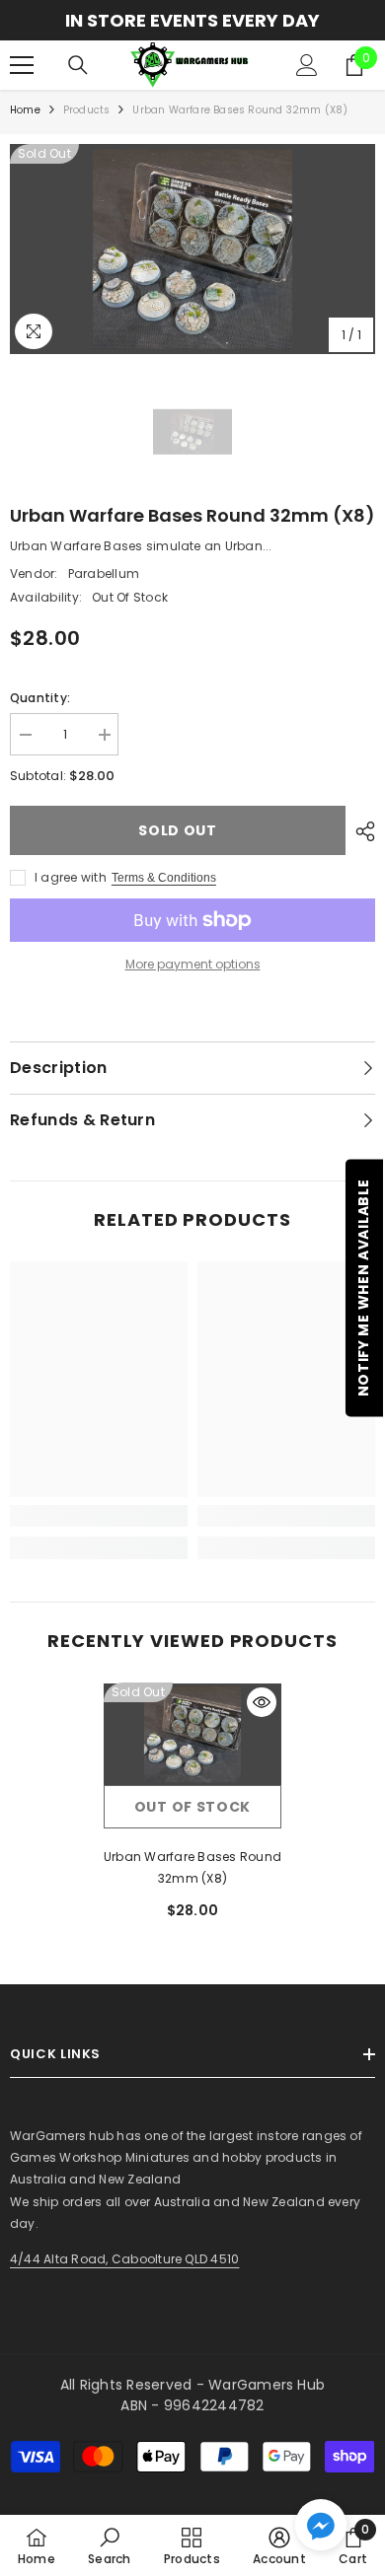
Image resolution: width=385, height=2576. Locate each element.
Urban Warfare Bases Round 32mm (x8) (192, 1867)
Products (87, 110)
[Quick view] (262, 1702)
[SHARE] (360, 831)
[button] (321, 2525)
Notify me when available (363, 1288)
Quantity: (40, 698)
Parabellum (104, 573)
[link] (99, 1516)
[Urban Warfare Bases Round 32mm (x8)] (192, 1734)
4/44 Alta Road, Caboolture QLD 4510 (124, 2259)
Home (25, 110)
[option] (192, 20)
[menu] (22, 65)
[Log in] (307, 65)
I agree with (71, 877)
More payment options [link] (193, 964)
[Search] (78, 65)
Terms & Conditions (164, 878)
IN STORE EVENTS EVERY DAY (192, 20)
